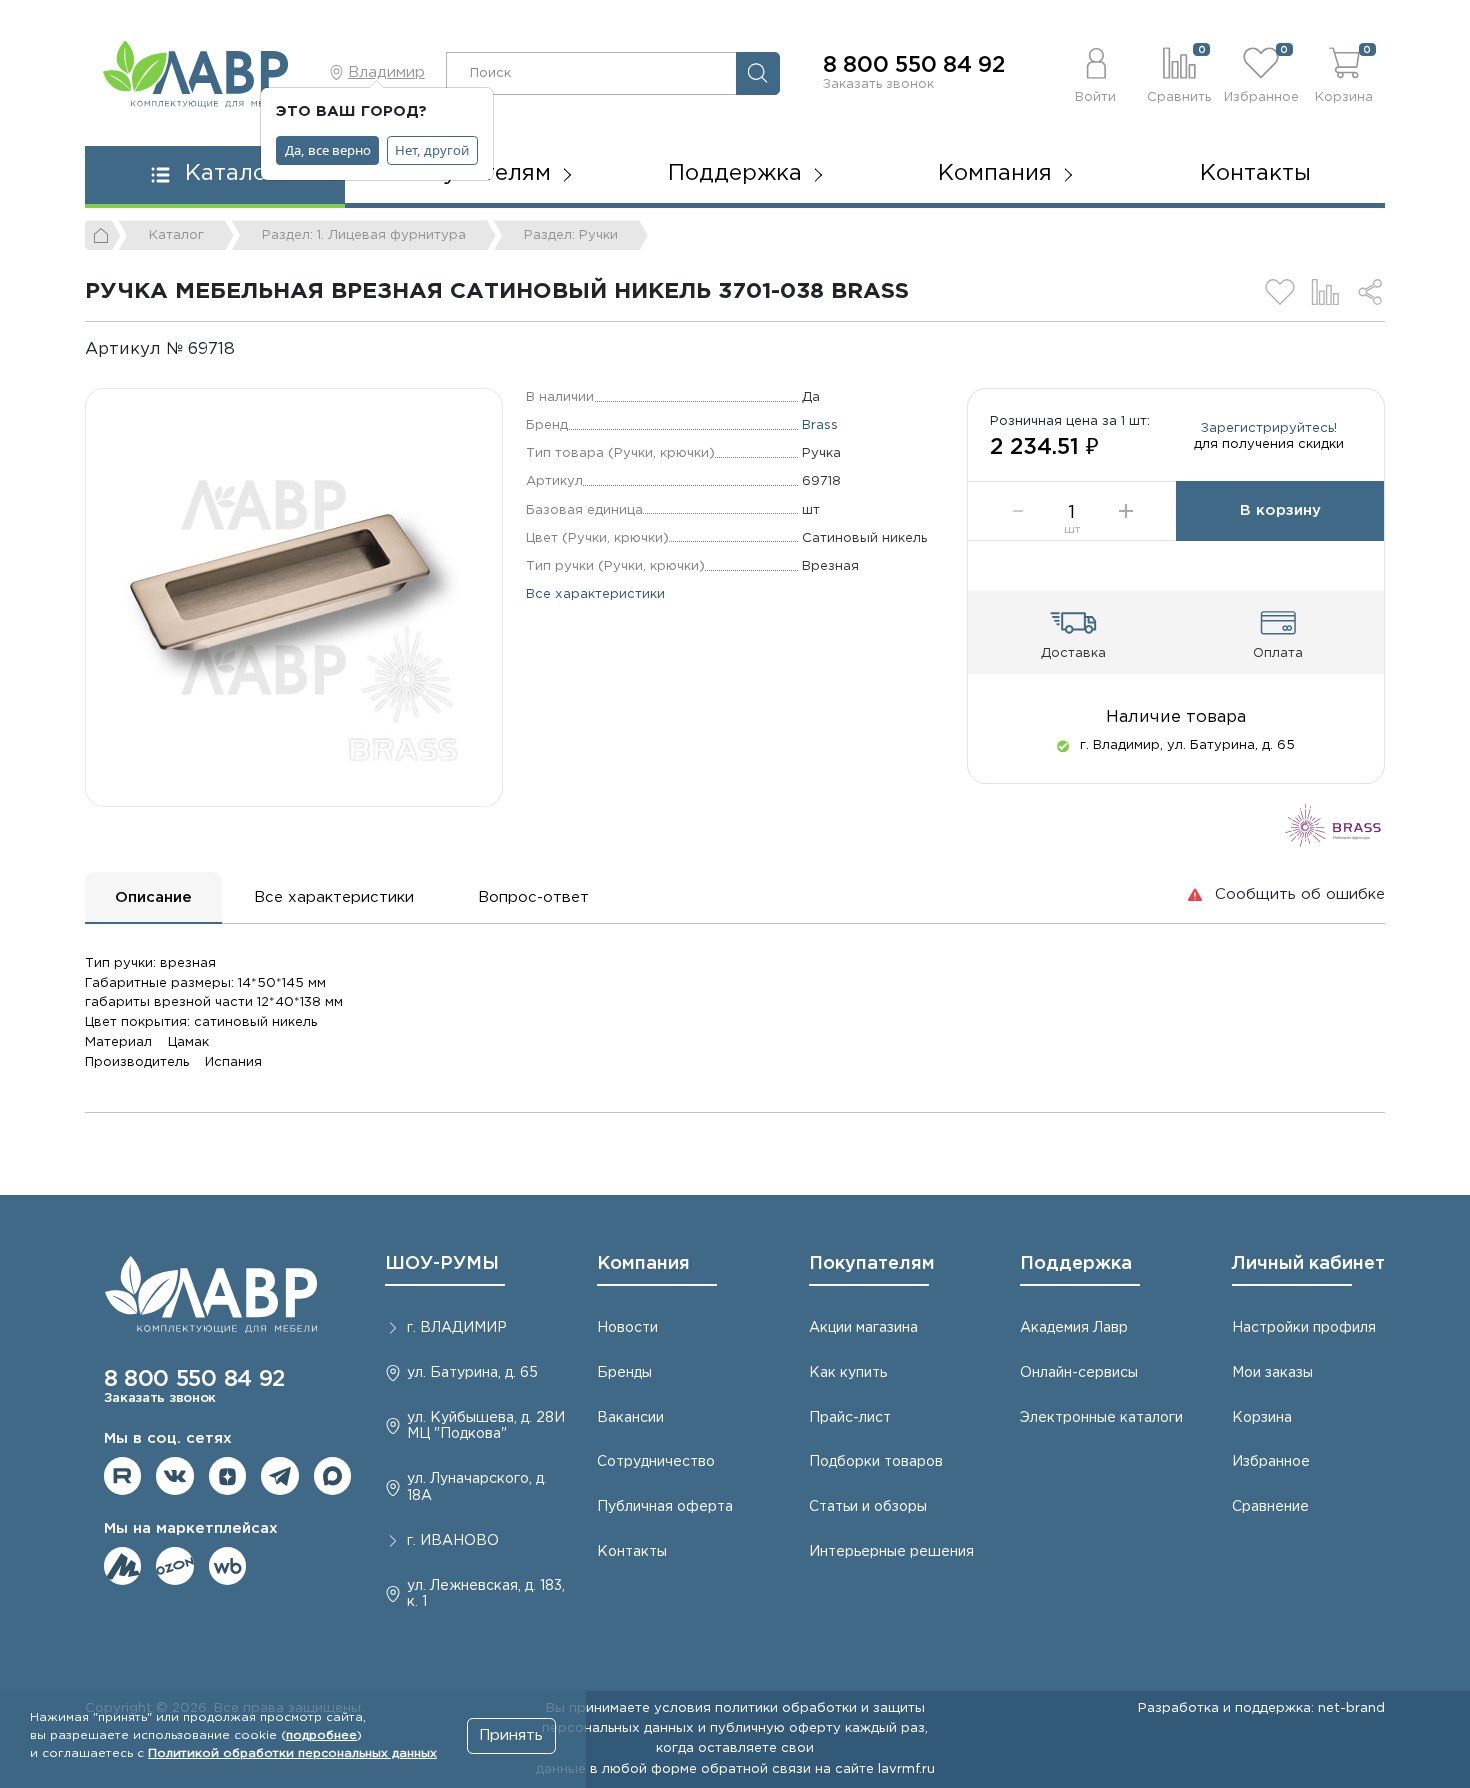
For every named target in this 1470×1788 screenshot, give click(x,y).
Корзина (1262, 1418)
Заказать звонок (878, 84)
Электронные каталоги (1101, 1418)
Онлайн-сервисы (1079, 1373)
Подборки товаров (876, 1462)
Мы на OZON (175, 1566)
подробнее (321, 1735)
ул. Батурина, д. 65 (472, 1373)
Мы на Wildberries (228, 1566)
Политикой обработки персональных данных (292, 1753)
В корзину (1280, 510)
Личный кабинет (1308, 1264)
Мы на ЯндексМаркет (123, 1566)
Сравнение (1270, 1507)
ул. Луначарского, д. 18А (477, 1487)
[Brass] (1333, 824)
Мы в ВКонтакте (175, 1476)
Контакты (1255, 174)
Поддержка (1076, 1264)
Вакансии (630, 1418)
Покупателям (872, 1264)
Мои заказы (1272, 1373)
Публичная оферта (665, 1507)
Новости (627, 1328)
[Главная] (103, 235)
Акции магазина (863, 1328)
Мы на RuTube (123, 1476)
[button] (1096, 73)
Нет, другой (432, 150)
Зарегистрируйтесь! (1269, 428)
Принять (511, 1735)
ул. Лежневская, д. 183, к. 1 (486, 1594)
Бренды (624, 1373)
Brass (820, 425)
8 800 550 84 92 (914, 66)
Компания (643, 1264)
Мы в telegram (280, 1476)
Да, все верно (328, 150)
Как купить (848, 1373)
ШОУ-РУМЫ (442, 1264)
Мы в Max (333, 1476)
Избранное (1271, 1462)
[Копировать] (251, 349)
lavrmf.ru (906, 1769)
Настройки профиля (1304, 1328)
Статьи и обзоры (868, 1507)
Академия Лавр (1074, 1328)
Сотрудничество (656, 1462)
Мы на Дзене (228, 1476)
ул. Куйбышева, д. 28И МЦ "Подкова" (486, 1426)
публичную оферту (775, 1728)
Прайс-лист (850, 1418)
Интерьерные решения (891, 1552)
